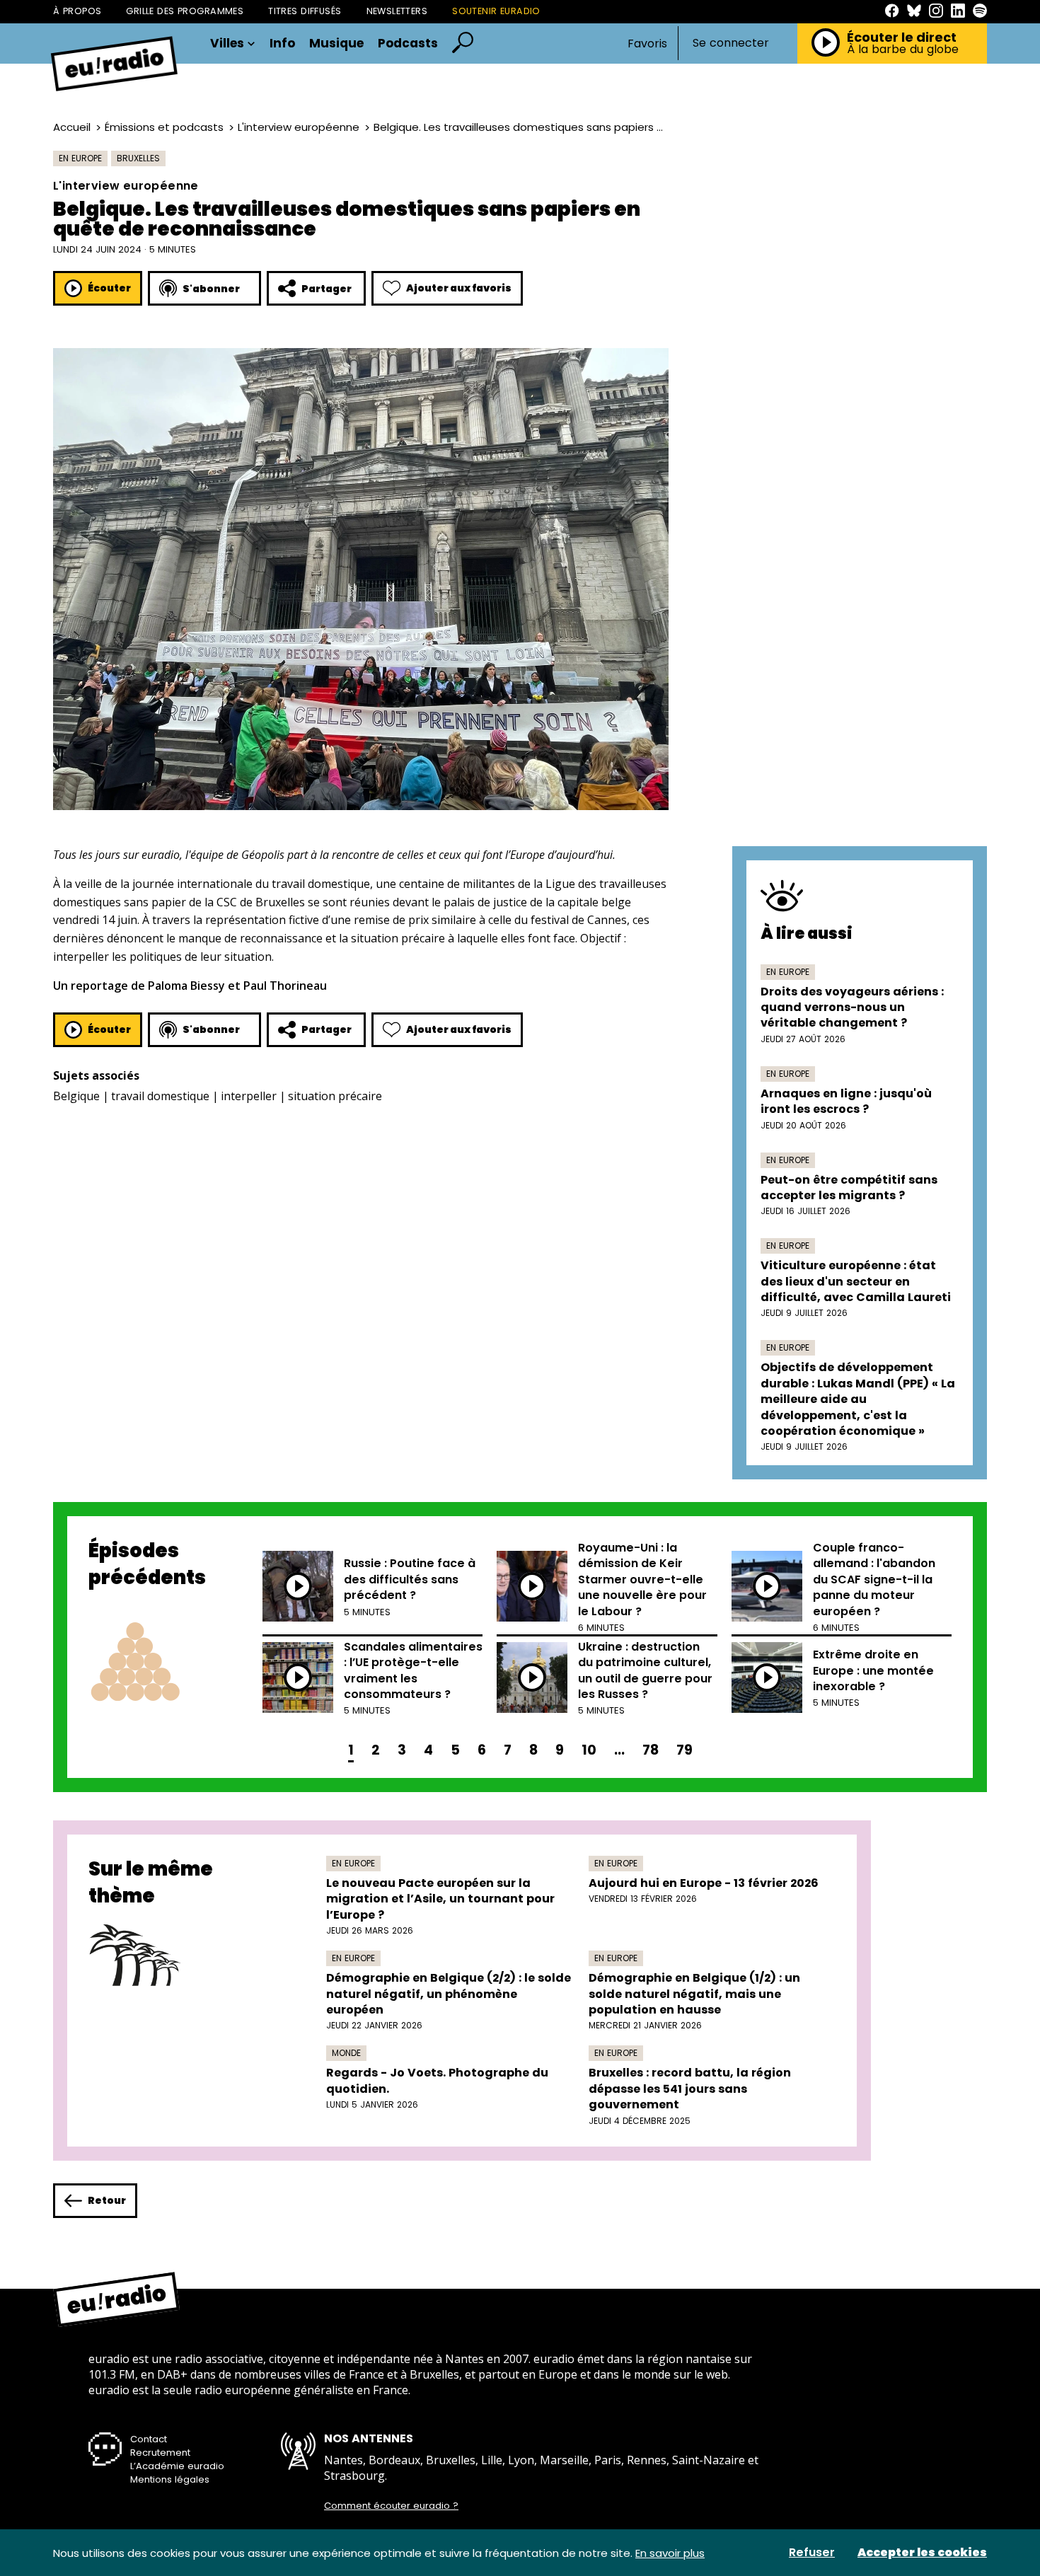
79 (684, 1750)
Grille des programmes (185, 11)
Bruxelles (138, 158)
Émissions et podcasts (164, 127)
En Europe (80, 158)
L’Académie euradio (177, 2466)
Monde (346, 2053)
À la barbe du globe (903, 50)
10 (589, 1750)
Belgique (76, 1096)
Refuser (812, 2553)
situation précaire (335, 1096)
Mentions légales (170, 2479)
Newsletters (397, 11)
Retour (107, 2200)
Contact (149, 2439)
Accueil (72, 127)
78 (651, 1750)
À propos (77, 11)
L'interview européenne (299, 127)
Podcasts (408, 44)
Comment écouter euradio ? (391, 2506)
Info (282, 44)
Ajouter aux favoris (459, 288)
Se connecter (731, 43)
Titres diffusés (305, 11)
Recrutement (160, 2453)
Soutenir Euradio (496, 11)
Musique (336, 44)
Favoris (647, 44)
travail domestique (160, 1096)
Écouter (109, 288)
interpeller (249, 1096)
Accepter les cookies (922, 2553)
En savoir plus (670, 2553)
